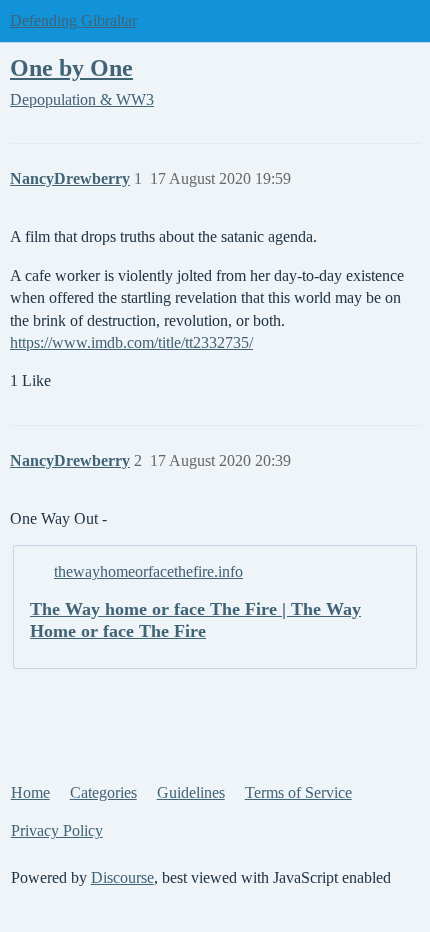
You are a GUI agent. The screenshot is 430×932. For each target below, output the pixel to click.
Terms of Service (298, 792)
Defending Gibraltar (73, 20)
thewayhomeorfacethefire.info (148, 571)
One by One (71, 67)
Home (30, 792)
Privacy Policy (57, 830)
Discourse (122, 877)
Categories (103, 792)
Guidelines (191, 792)
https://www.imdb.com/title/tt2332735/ (131, 342)
